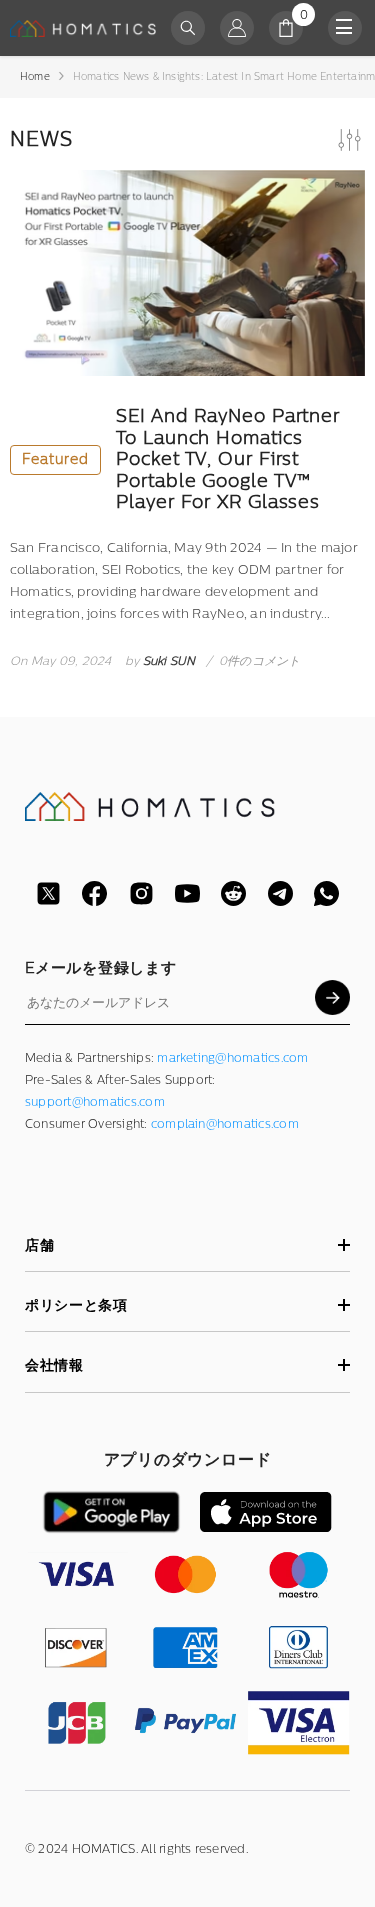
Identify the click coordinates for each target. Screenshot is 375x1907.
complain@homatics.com (225, 1124)
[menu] (345, 28)
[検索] (188, 28)
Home (35, 76)
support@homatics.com (95, 1102)
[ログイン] (237, 28)
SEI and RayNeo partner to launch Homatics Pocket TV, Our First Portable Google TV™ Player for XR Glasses (181, 459)
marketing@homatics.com (232, 1058)
